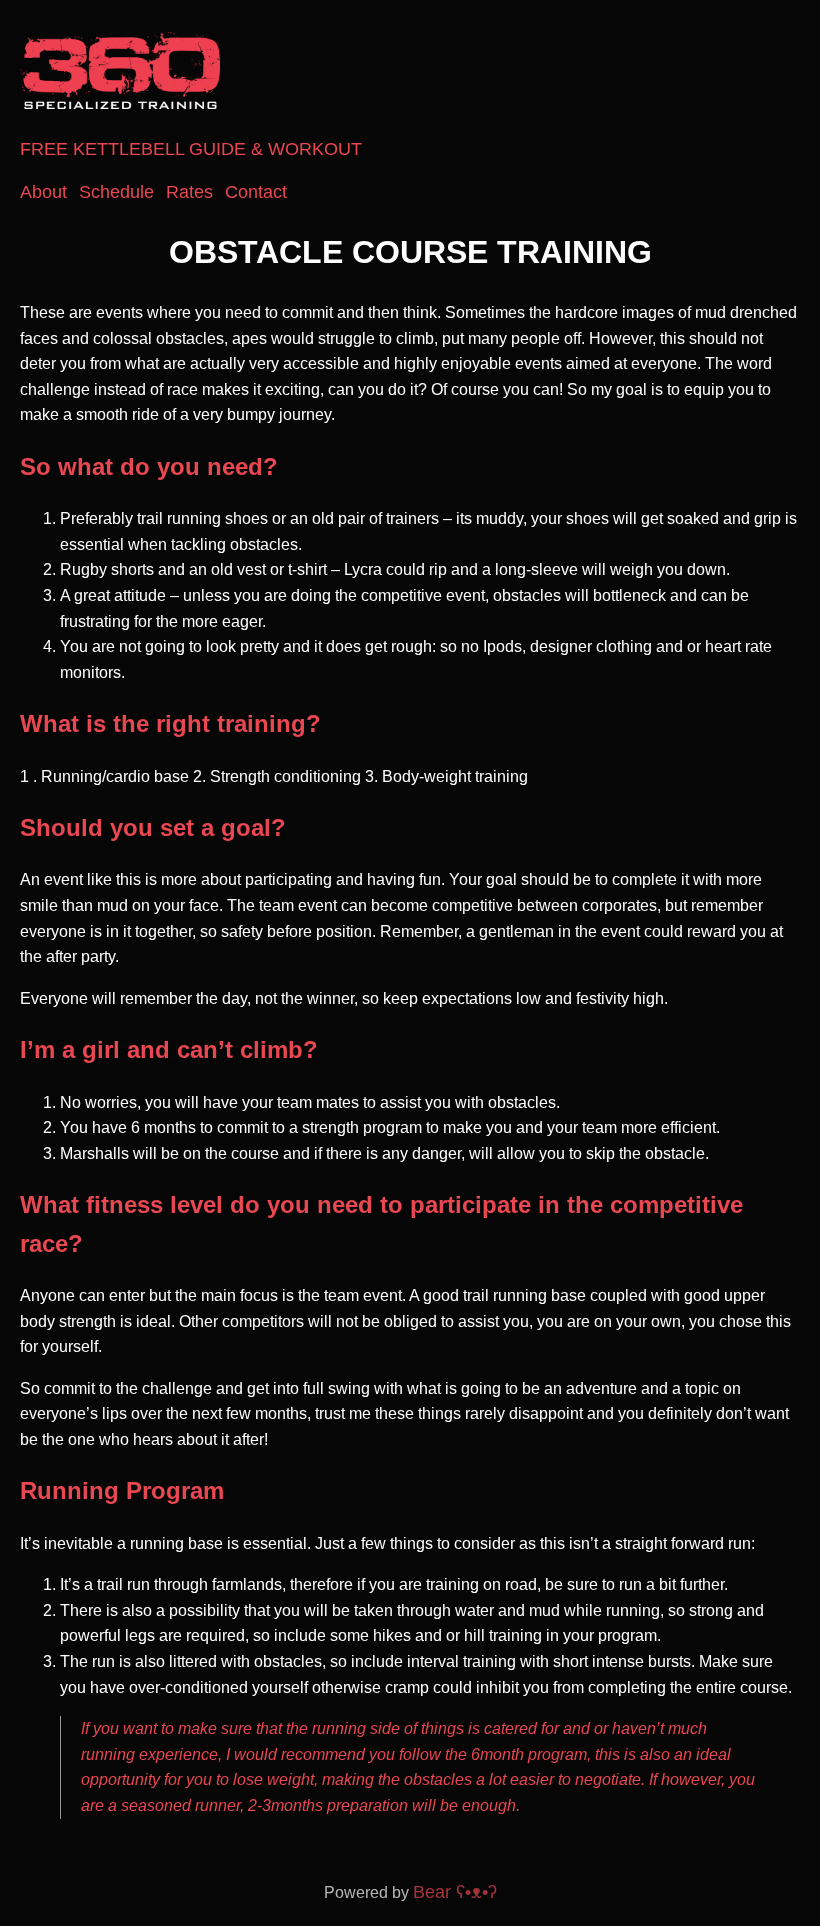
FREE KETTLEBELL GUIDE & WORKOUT (191, 149)
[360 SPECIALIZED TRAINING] (410, 70)
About (43, 192)
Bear (455, 1892)
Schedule (116, 192)
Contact (256, 192)
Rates (189, 192)
